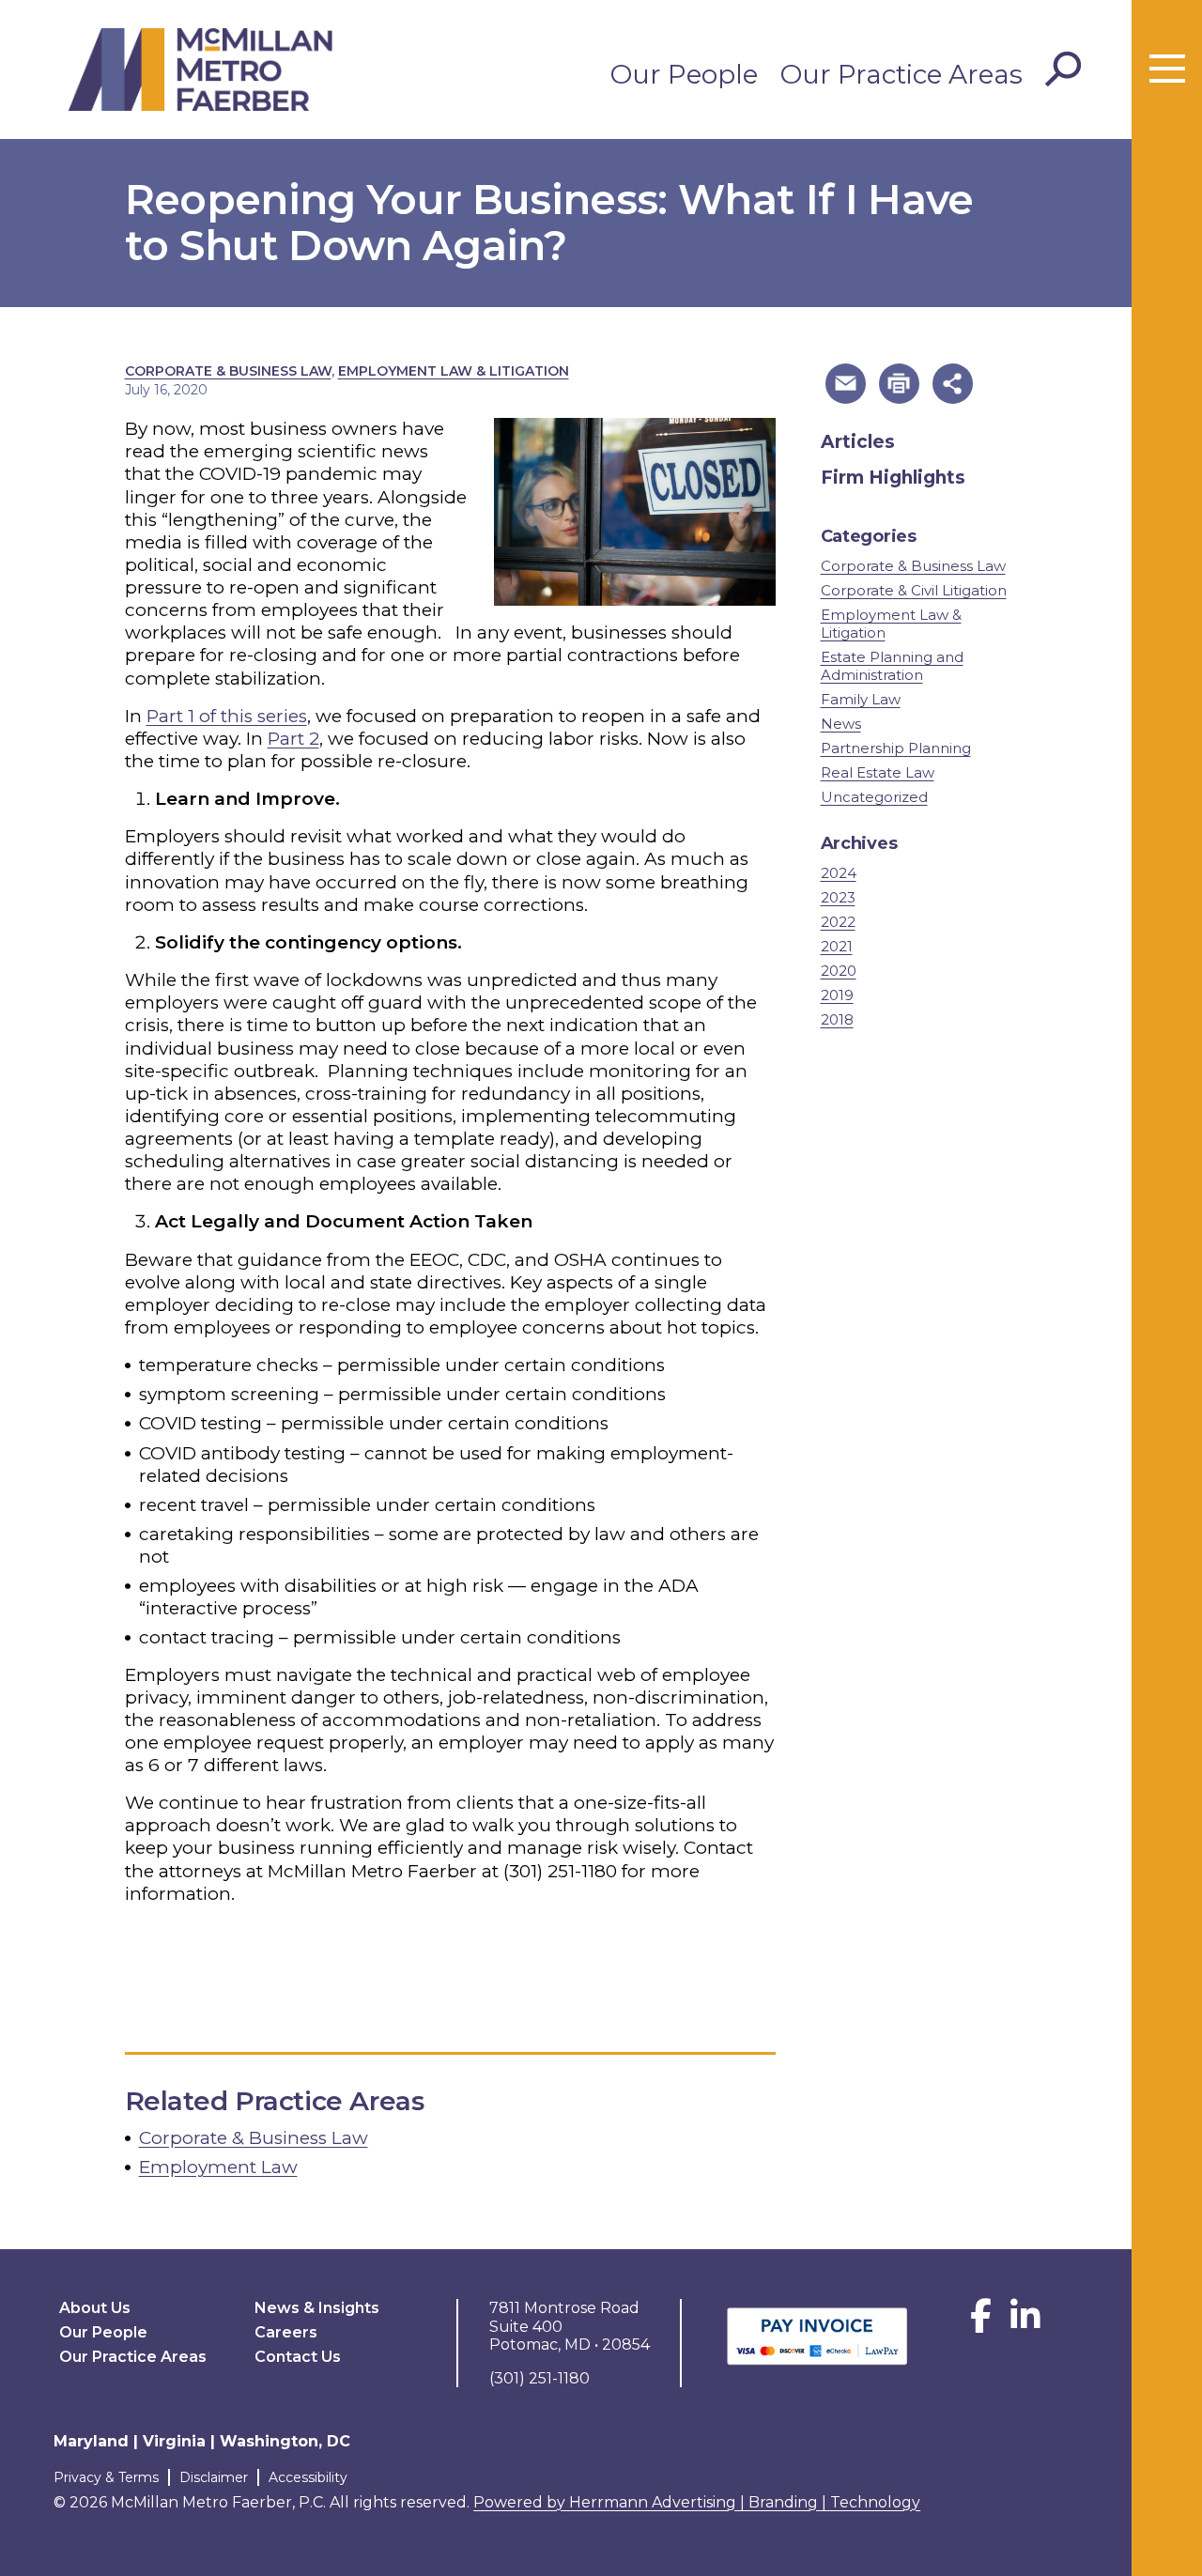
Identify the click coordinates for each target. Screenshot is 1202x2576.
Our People (684, 74)
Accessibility (308, 2477)
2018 (837, 1019)
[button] (846, 384)
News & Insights (317, 2308)
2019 (837, 995)
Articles (858, 442)
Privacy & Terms (106, 2477)
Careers (286, 2332)
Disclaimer (214, 2477)
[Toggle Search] (1063, 69)
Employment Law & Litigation (454, 371)
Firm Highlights (893, 478)
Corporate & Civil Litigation (914, 590)
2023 (838, 897)
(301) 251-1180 (560, 1871)
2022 (838, 922)
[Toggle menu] (1167, 69)
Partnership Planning (896, 748)
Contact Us (298, 2357)
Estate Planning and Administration (892, 666)
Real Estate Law (878, 772)
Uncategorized (874, 797)
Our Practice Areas (901, 74)
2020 (839, 971)
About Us (95, 2308)
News (841, 724)
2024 (839, 873)
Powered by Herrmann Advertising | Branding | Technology (697, 2502)
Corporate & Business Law (228, 371)
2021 (837, 946)
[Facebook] (981, 2323)
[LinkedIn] (1025, 2323)
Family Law (861, 699)
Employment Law (218, 2167)
